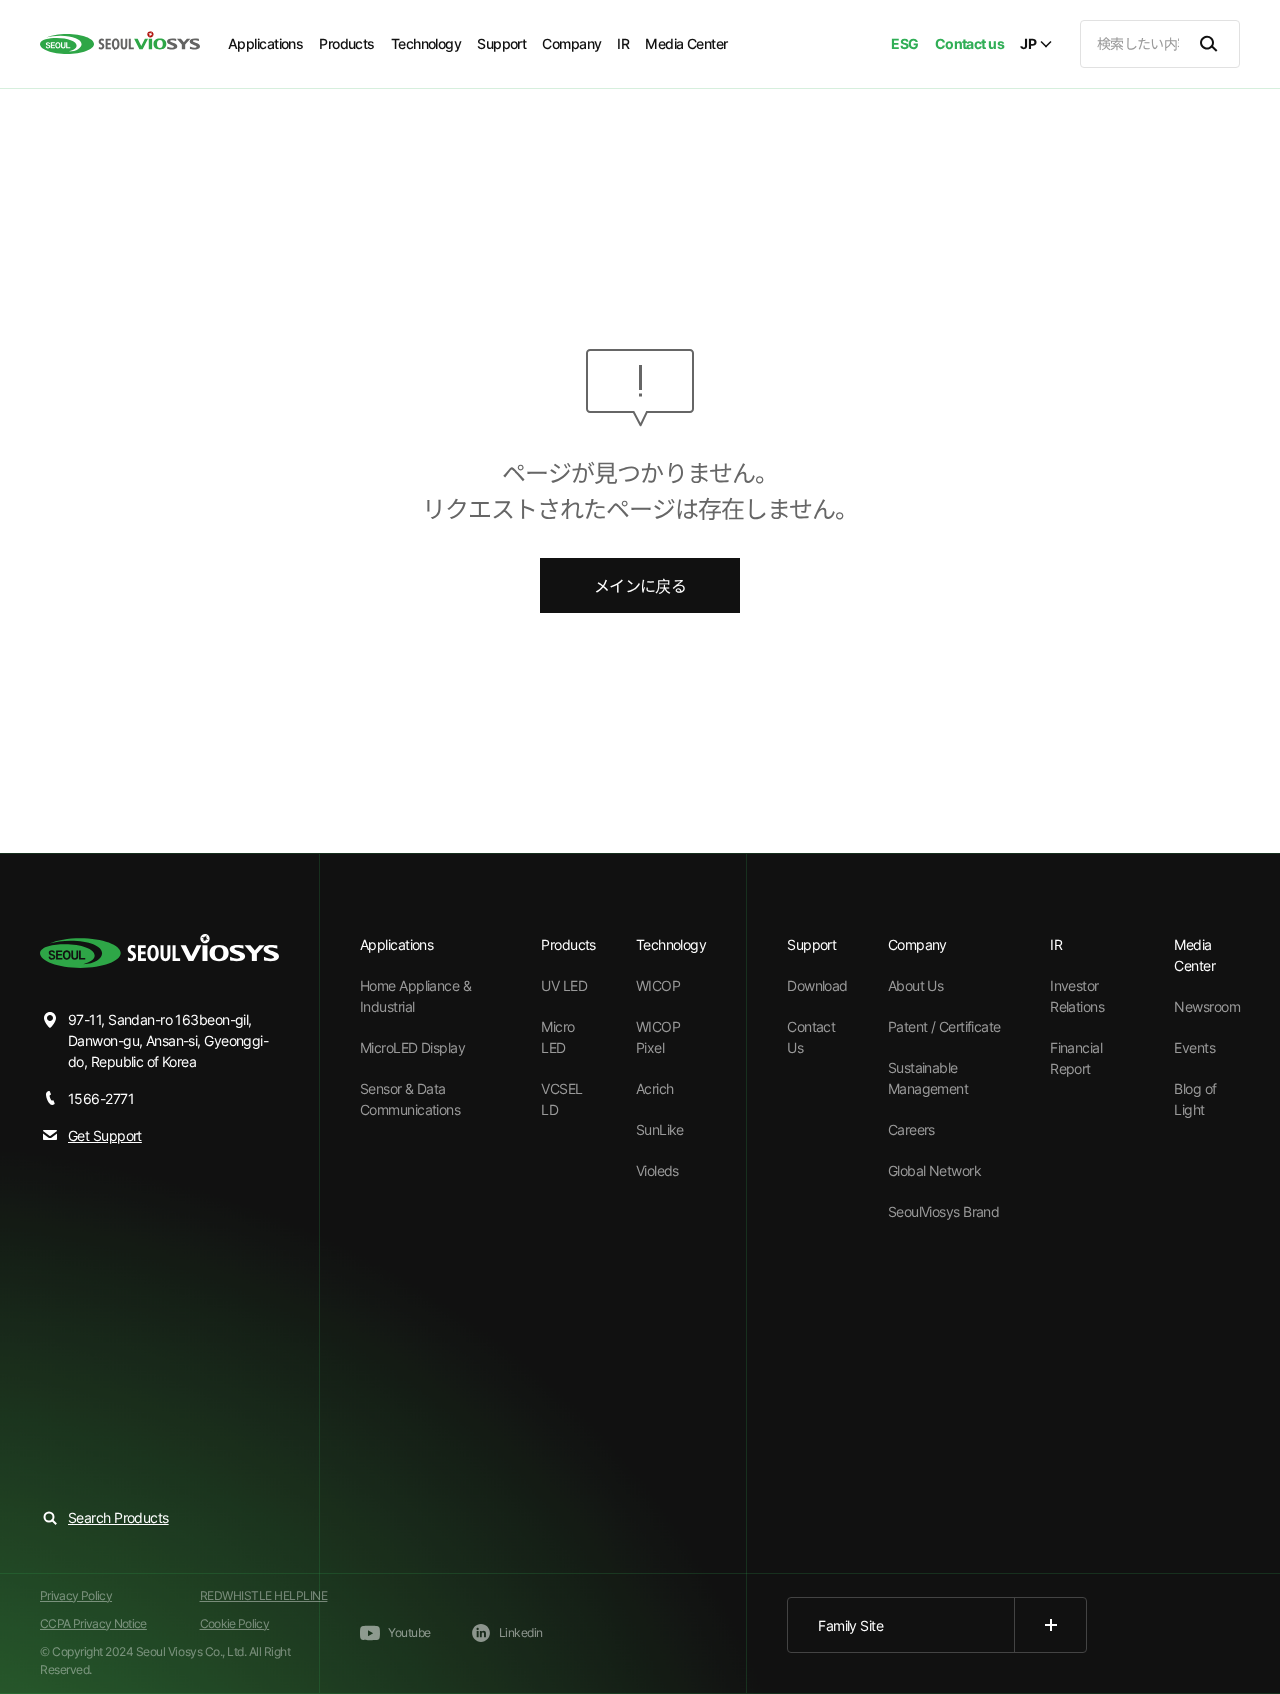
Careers (911, 1129)
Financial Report (1076, 1058)
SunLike (660, 1129)
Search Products (118, 1517)
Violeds (657, 1170)
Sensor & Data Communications (410, 1099)
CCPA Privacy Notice (93, 1623)
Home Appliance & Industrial (415, 996)
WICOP (658, 985)
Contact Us (811, 1037)
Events (1194, 1047)
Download (817, 985)
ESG (904, 43)
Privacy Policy (76, 1595)
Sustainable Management (928, 1078)
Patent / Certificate (944, 1026)
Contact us (969, 43)
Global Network (934, 1170)
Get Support (105, 1135)
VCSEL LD (561, 1099)
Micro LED (557, 1037)
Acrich (655, 1088)
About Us (916, 985)
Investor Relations (1077, 996)
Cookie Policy (235, 1623)
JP (1028, 44)
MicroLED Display (412, 1047)
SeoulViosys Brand (943, 1211)
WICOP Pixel (658, 1037)
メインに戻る (640, 586)
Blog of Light (1195, 1099)
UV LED (564, 985)
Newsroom (1207, 1006)
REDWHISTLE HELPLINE (264, 1595)
